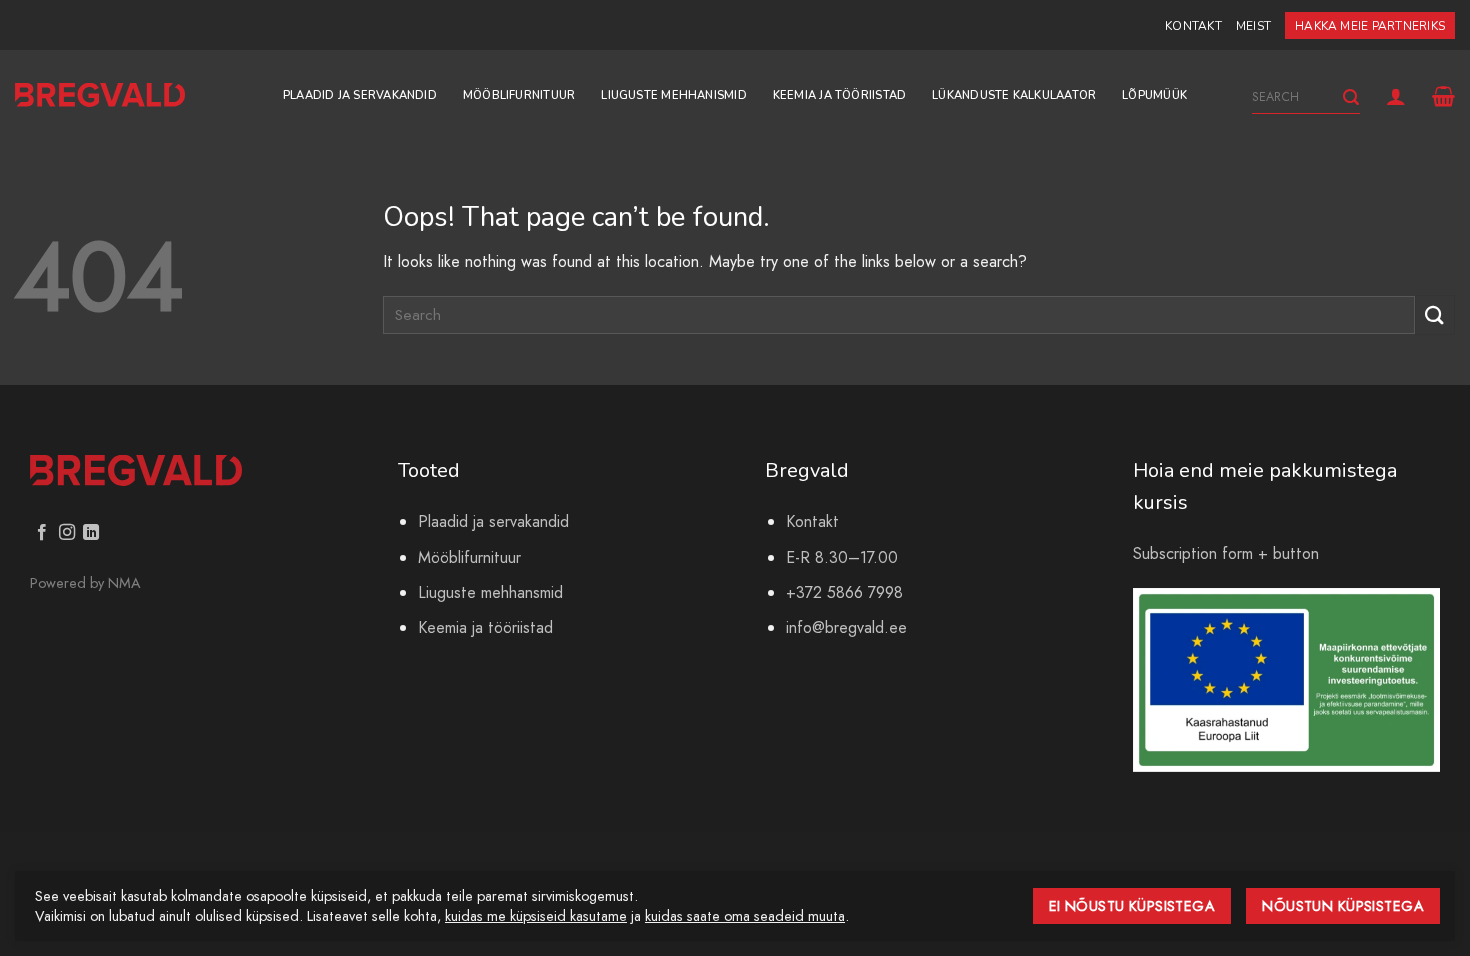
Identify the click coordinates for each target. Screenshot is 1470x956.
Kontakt (1193, 26)
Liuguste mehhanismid (673, 95)
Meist (1253, 26)
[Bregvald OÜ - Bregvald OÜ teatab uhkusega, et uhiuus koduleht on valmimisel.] (100, 95)
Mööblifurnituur (519, 95)
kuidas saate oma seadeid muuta (745, 916)
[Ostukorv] (1443, 96)
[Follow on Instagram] (67, 533)
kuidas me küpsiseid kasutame (536, 916)
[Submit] (1351, 97)
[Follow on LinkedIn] (91, 533)
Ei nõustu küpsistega (1132, 906)
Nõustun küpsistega (1343, 906)
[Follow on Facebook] (42, 533)
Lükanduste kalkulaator (1014, 95)
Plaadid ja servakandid (360, 95)
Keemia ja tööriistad (839, 95)
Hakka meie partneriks (1370, 26)
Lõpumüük (1154, 95)
